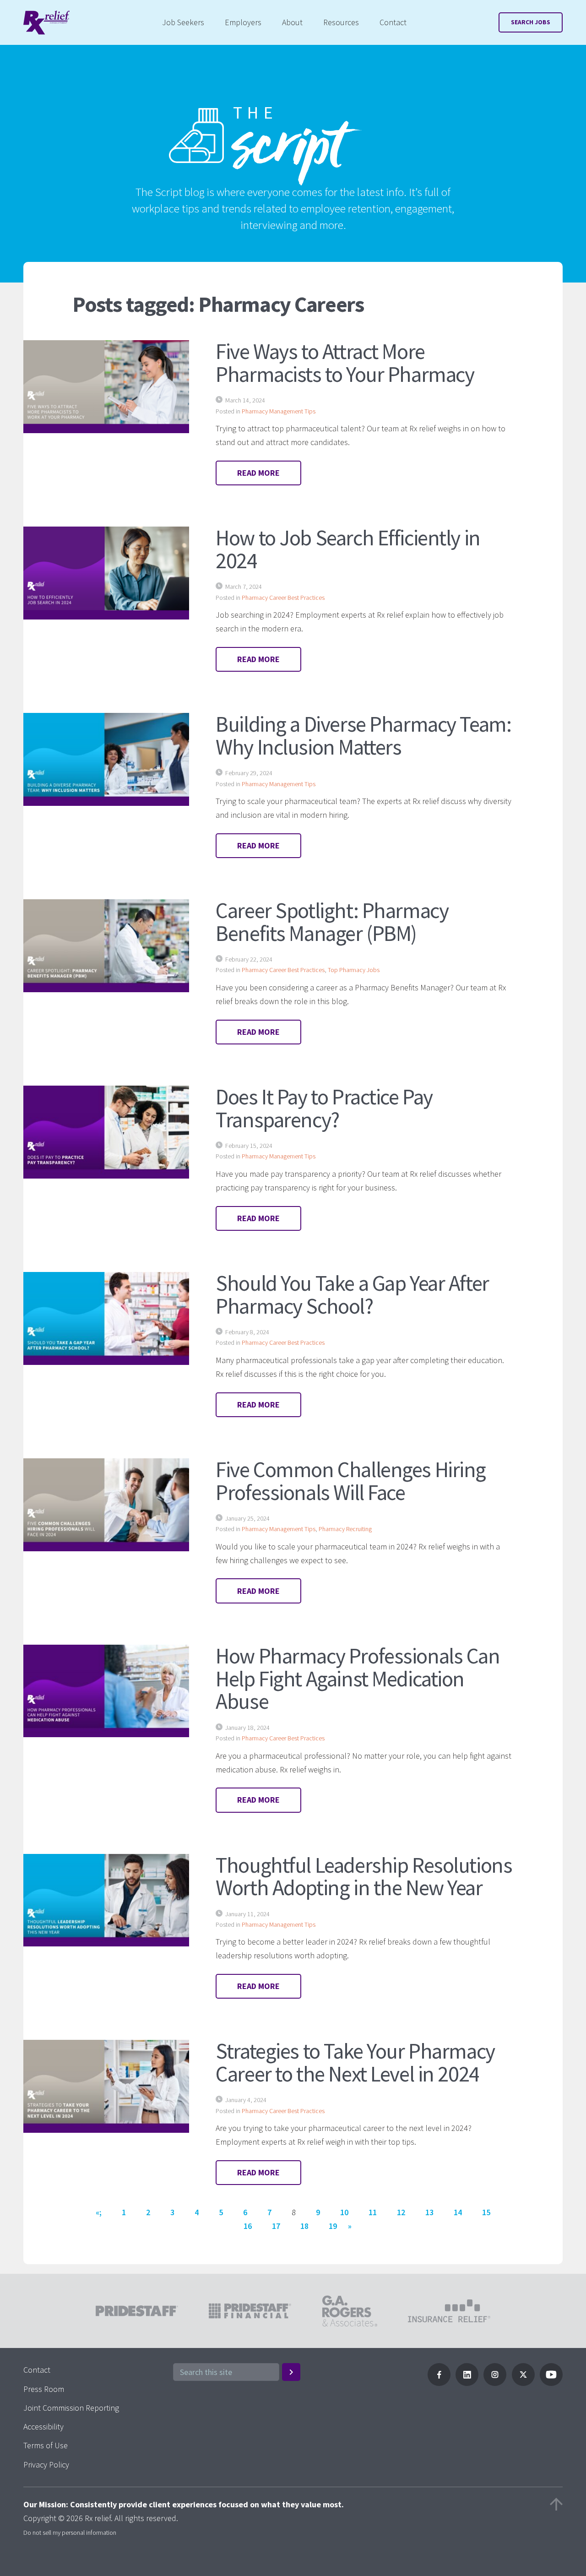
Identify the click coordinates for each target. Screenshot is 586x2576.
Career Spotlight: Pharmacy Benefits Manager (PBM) (332, 922)
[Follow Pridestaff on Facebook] (439, 2383)
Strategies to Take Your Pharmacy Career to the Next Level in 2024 (355, 2062)
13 (429, 2212)
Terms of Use (46, 2445)
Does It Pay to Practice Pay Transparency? (324, 1108)
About (292, 22)
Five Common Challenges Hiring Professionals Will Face (351, 1481)
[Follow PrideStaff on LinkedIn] (467, 2383)
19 (333, 2226)
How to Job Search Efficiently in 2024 (348, 549)
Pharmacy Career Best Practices (283, 598)
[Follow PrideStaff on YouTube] (551, 2383)
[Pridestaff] (46, 23)
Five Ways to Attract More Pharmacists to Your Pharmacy (345, 363)
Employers (243, 22)
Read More (258, 473)
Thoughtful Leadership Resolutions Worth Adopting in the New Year (364, 1876)
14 (458, 2212)
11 (373, 2212)
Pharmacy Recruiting (345, 1529)
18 (304, 2226)
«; (99, 2212)
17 (276, 2226)
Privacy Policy (46, 2465)
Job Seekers (183, 22)
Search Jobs (531, 22)
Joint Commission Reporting (71, 2408)
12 (401, 2212)
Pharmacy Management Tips (279, 411)
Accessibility (43, 2427)
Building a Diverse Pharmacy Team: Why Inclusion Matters (363, 735)
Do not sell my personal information (70, 2533)
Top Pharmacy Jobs (354, 970)
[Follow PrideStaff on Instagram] (495, 2383)
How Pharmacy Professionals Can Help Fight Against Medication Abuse (358, 1679)
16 (248, 2226)
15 (486, 2212)
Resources (341, 22)
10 (344, 2212)
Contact (393, 22)
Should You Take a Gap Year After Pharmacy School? (352, 1294)
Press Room (44, 2389)
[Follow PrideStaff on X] (523, 2383)
